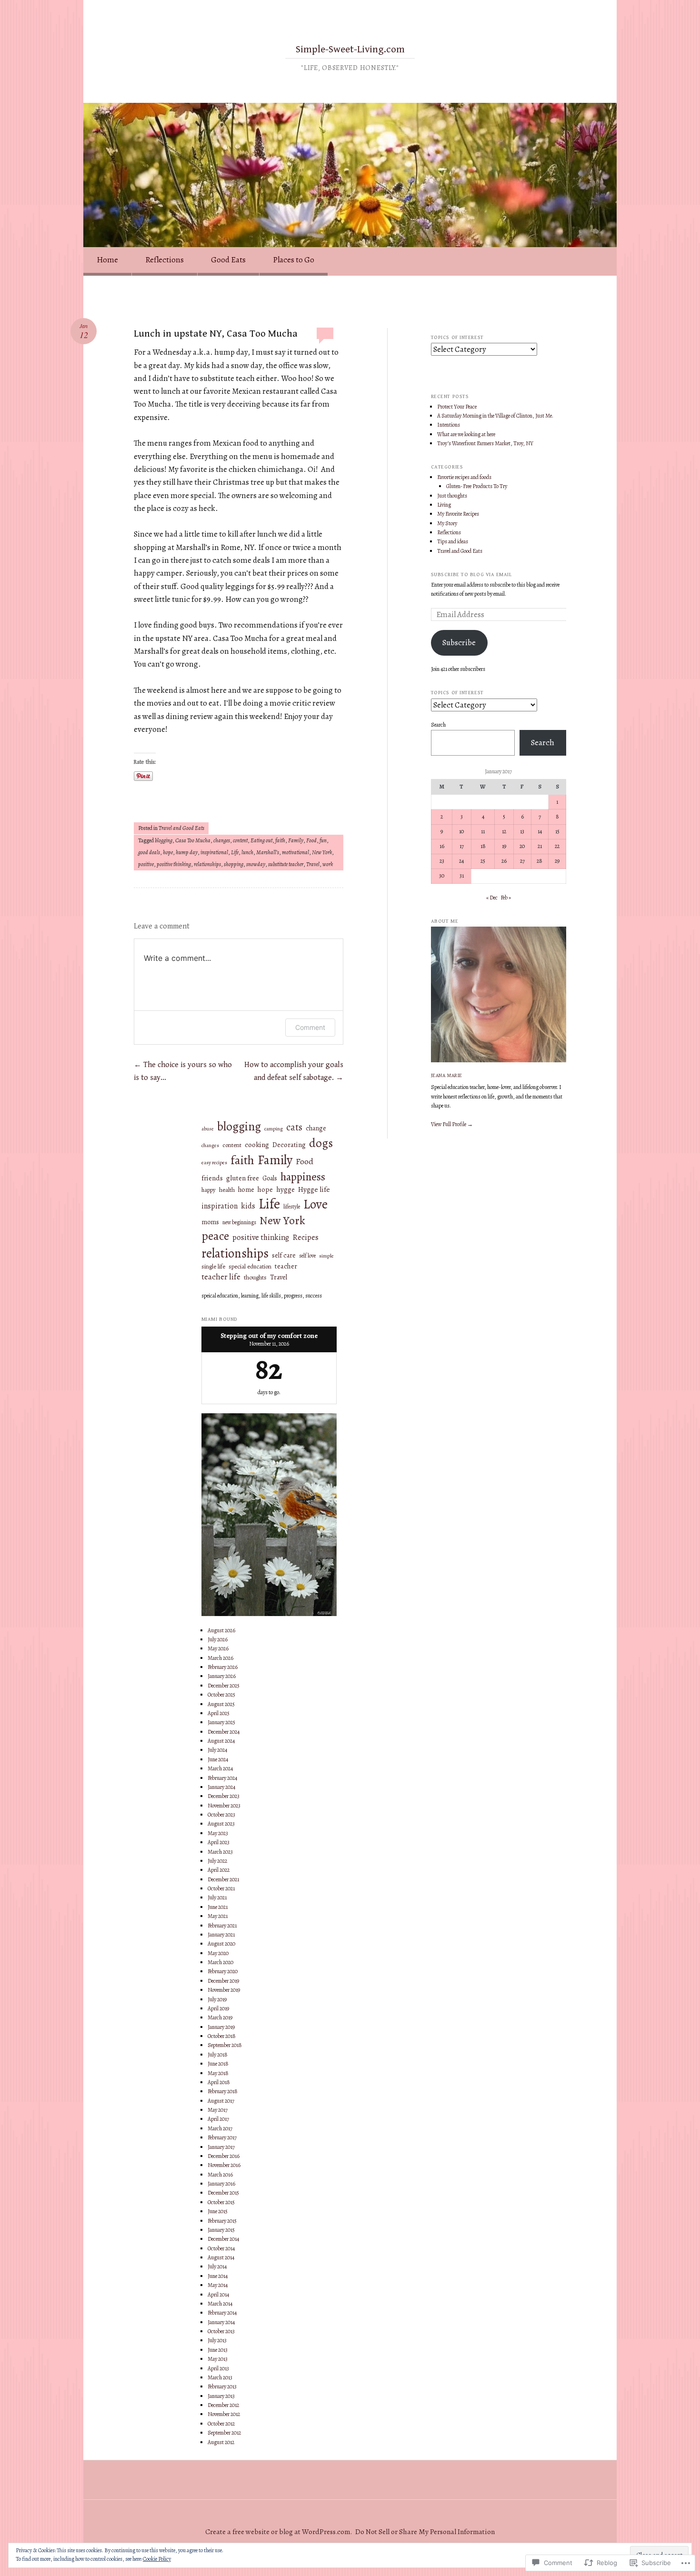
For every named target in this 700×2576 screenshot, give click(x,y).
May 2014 (218, 2285)
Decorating (289, 1145)
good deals (149, 852)
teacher (286, 1266)
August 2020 (221, 1944)
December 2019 (223, 1981)
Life (235, 852)
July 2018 (218, 2055)
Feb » (506, 898)
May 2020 (218, 1953)
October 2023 (221, 1815)
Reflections (165, 260)
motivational (295, 852)
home (246, 1190)
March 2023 (220, 1852)
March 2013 (220, 2377)
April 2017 (218, 2119)
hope (168, 852)
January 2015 (221, 2230)
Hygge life (314, 1189)
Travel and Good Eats (181, 828)
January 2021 (221, 1935)
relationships (207, 864)
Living (444, 505)
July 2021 (217, 1897)
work (328, 864)
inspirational (214, 852)
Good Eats (228, 260)
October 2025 (221, 1695)
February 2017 (222, 2137)
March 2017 (220, 2128)
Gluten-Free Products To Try (477, 486)
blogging (164, 840)
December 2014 (223, 2239)
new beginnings (239, 1223)
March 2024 (220, 1768)
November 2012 (224, 2414)
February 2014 (222, 2313)
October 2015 (221, 2202)
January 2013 (221, 2396)
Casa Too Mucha (193, 840)
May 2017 (218, 2110)
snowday (256, 864)
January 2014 (221, 2322)
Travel (313, 864)
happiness (303, 1177)
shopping (234, 864)
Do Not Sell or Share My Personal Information (425, 2531)
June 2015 (218, 2211)
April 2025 (219, 1713)
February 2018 (223, 2091)
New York (322, 852)
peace (215, 1236)
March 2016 (220, 2175)
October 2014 (221, 2248)
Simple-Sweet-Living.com (350, 50)
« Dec (492, 898)
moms (210, 1222)
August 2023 (221, 1824)
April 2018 (219, 2082)
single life (213, 1266)
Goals (270, 1178)
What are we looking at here (466, 434)
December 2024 (224, 1732)
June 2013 (218, 2350)
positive (146, 864)
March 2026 (220, 1658)
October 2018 (222, 2036)
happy (209, 1190)
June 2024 (218, 1759)
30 (442, 876)
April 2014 (218, 2295)
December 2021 (223, 1879)
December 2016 (224, 2156)
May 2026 (218, 1648)
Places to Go (294, 260)
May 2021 (218, 1916)
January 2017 (221, 2147)
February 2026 (223, 1667)
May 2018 (218, 2073)
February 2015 (222, 2221)
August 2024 (221, 1741)
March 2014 (220, 2304)
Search (438, 725)
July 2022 (217, 1861)
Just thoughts (452, 496)
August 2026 (221, 1630)
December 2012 (223, 2405)
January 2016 (221, 2184)
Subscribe (459, 643)
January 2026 (222, 1676)
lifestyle (292, 1207)
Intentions (449, 425)
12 (504, 831)
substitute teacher (286, 864)
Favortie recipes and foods (464, 477)
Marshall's (268, 852)
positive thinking (174, 864)
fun (323, 840)
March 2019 (220, 2017)
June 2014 (218, 2276)
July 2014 (217, 2266)
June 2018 (218, 2064)
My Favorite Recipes (458, 514)
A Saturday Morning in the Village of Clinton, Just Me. (495, 416)
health (227, 1190)
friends (212, 1178)
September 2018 (225, 2045)
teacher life (221, 1277)
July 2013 (217, 2340)
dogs (321, 1143)
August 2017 (221, 2101)
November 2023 (224, 1806)
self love (307, 1256)
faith (280, 840)
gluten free (243, 1178)
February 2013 (222, 2386)
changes (222, 840)
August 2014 (221, 2257)
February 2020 (223, 1971)
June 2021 (218, 1907)
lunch (247, 852)
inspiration (220, 1206)
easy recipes (214, 1163)
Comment (310, 1027)
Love (315, 1204)
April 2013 (218, 2368)
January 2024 (221, 1787)
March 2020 (220, 1962)
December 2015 (223, 2193)
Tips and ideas (453, 541)
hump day (187, 852)
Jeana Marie (447, 1075)
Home (107, 260)
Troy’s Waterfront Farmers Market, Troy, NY (485, 443)
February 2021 (222, 1926)
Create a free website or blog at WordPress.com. (279, 2531)
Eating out (261, 840)
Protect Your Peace (457, 407)
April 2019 (218, 2008)
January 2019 (221, 2027)
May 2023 (218, 1833)
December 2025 (224, 1686)
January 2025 (221, 1722)
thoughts (255, 1278)
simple (326, 1256)
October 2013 (221, 2331)
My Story (447, 523)
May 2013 (218, 2359)
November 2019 (224, 1990)
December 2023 (224, 1796)
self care (284, 1256)
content (240, 840)
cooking (257, 1145)
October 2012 (221, 2424)
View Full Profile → (452, 1124)
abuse (208, 1129)
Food (311, 840)
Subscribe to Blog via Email (471, 574)
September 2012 (224, 2433)
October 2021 (221, 1888)
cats (294, 1127)
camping (274, 1129)
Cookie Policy (157, 2559)
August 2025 (221, 1704)
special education (250, 1266)
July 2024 (217, 1750)
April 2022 (219, 1870)
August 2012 (221, 2442)
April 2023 (219, 1842)
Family (296, 840)
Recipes (305, 1238)
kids (248, 1206)
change (316, 1128)
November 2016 (224, 2165)
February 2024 (222, 1778)
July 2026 (218, 1639)
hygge (285, 1189)
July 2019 (217, 1999)
